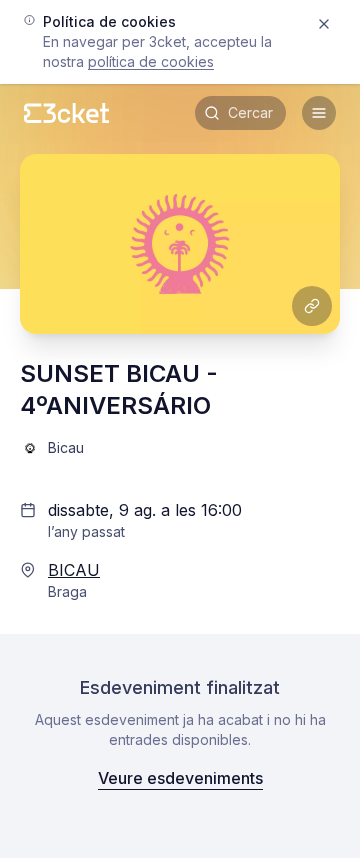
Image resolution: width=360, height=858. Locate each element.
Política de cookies (151, 61)
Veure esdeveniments (180, 778)
